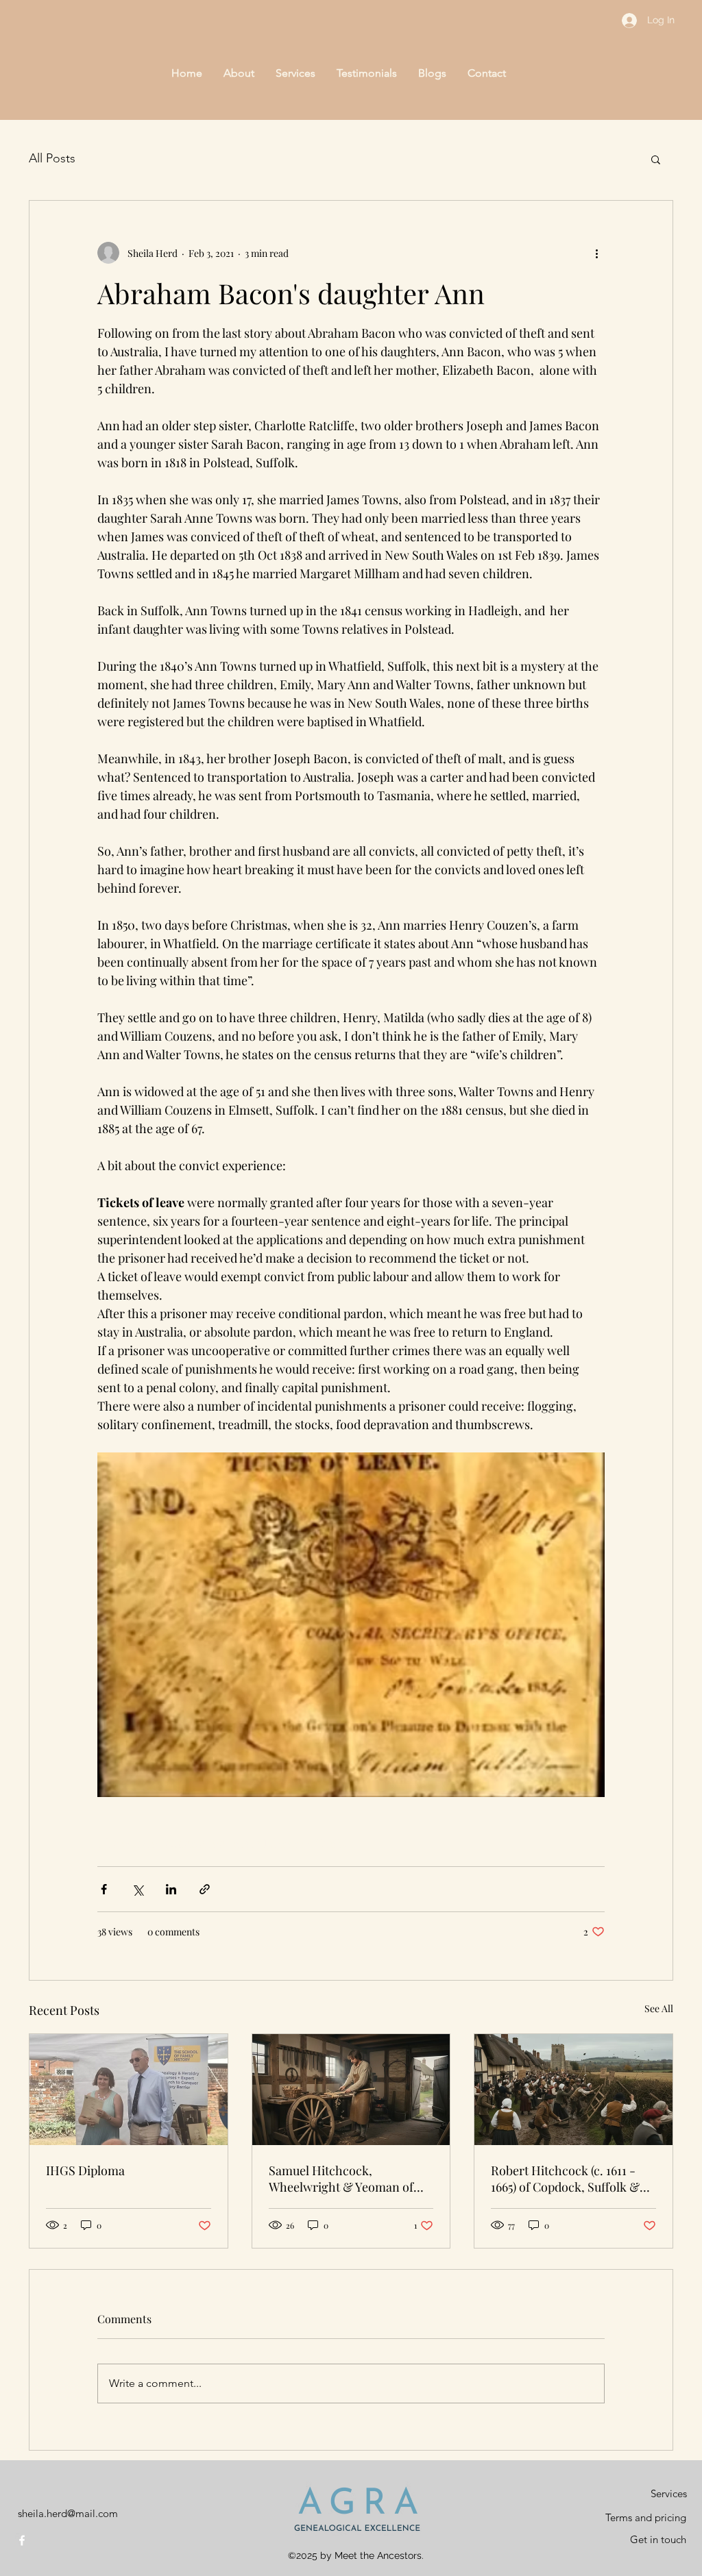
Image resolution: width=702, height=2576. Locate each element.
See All (659, 2008)
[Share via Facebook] (104, 1889)
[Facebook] (22, 2540)
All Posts (52, 158)
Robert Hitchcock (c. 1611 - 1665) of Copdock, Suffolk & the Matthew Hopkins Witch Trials (567, 2179)
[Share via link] (205, 1889)
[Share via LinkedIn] (171, 1889)
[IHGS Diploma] (129, 2090)
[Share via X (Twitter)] (137, 1889)
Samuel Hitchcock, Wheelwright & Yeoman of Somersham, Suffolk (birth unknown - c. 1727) (341, 2179)
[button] (656, 159)
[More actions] (596, 253)
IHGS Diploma (85, 2170)
